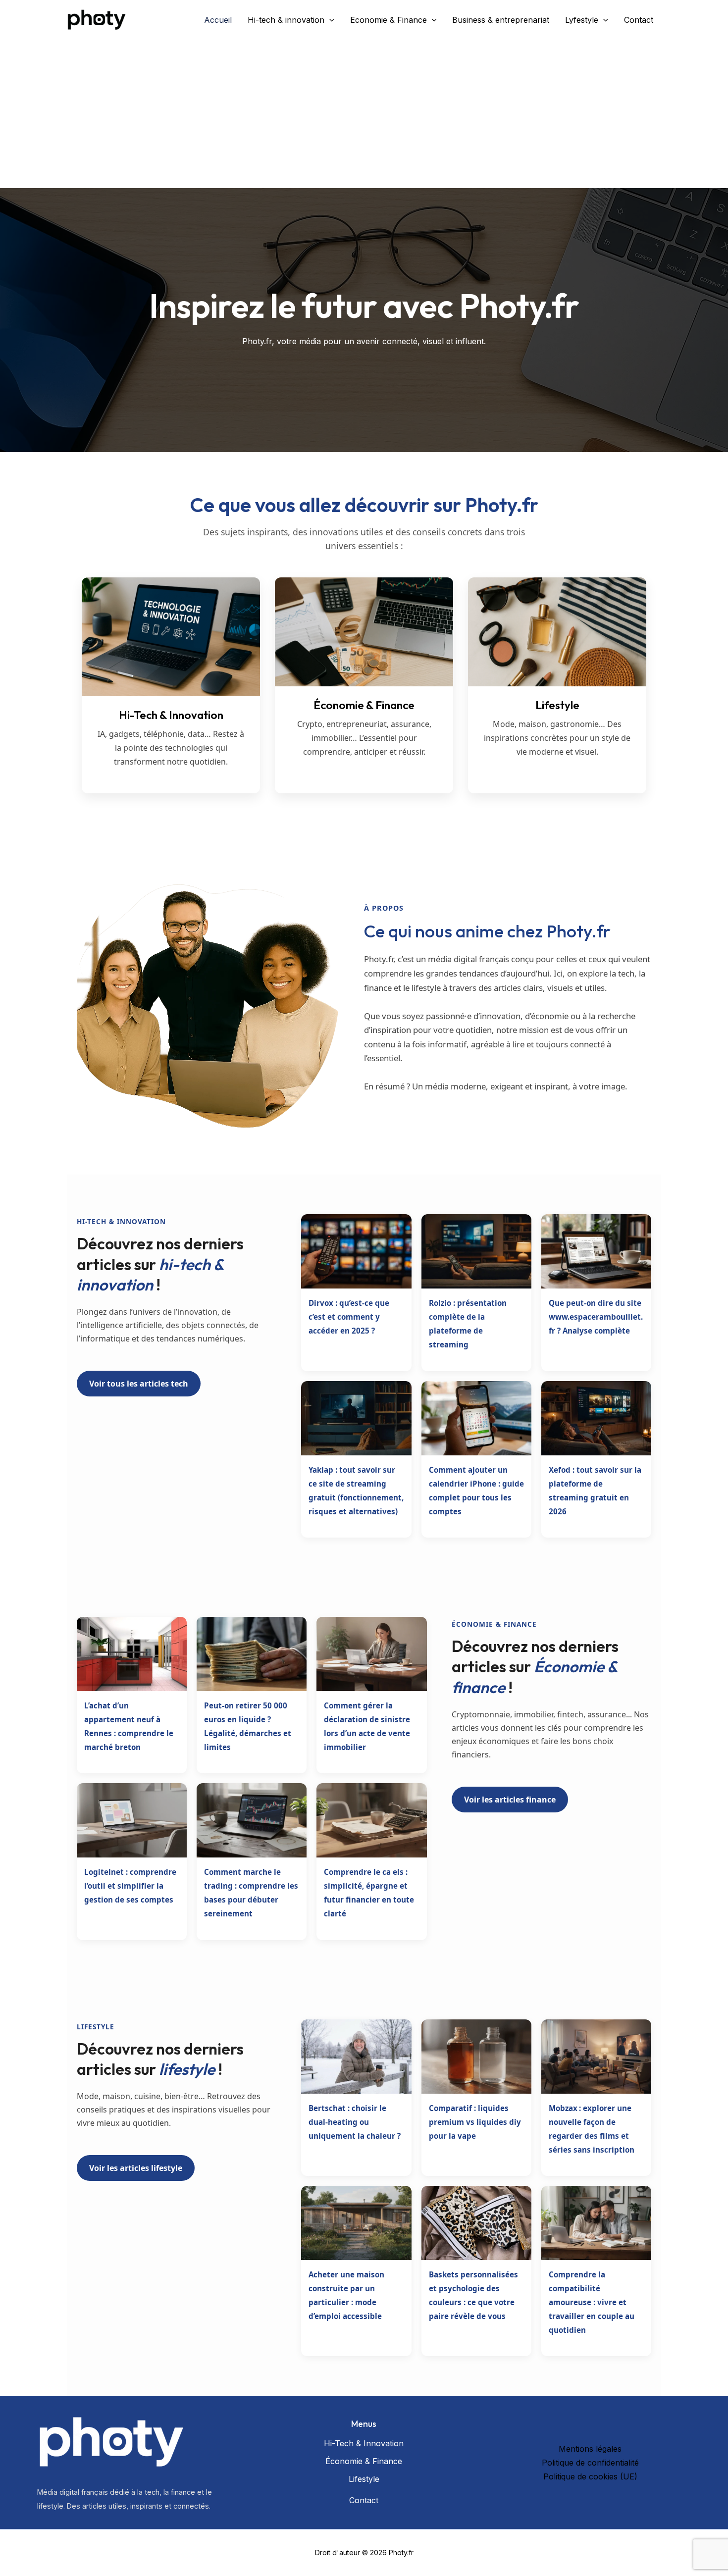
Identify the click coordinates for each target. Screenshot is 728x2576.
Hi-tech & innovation (286, 20)
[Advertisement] (364, 114)
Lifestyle (364, 2479)
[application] (329, 20)
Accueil (218, 20)
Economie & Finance (389, 20)
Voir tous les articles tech (139, 1384)
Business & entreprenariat (501, 20)
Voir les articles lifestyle (136, 2168)
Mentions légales (590, 2449)
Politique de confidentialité (590, 2463)
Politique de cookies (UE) (590, 2476)
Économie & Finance (364, 2461)
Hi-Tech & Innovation (364, 2443)
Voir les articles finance (510, 1800)
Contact (639, 20)
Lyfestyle (582, 20)
